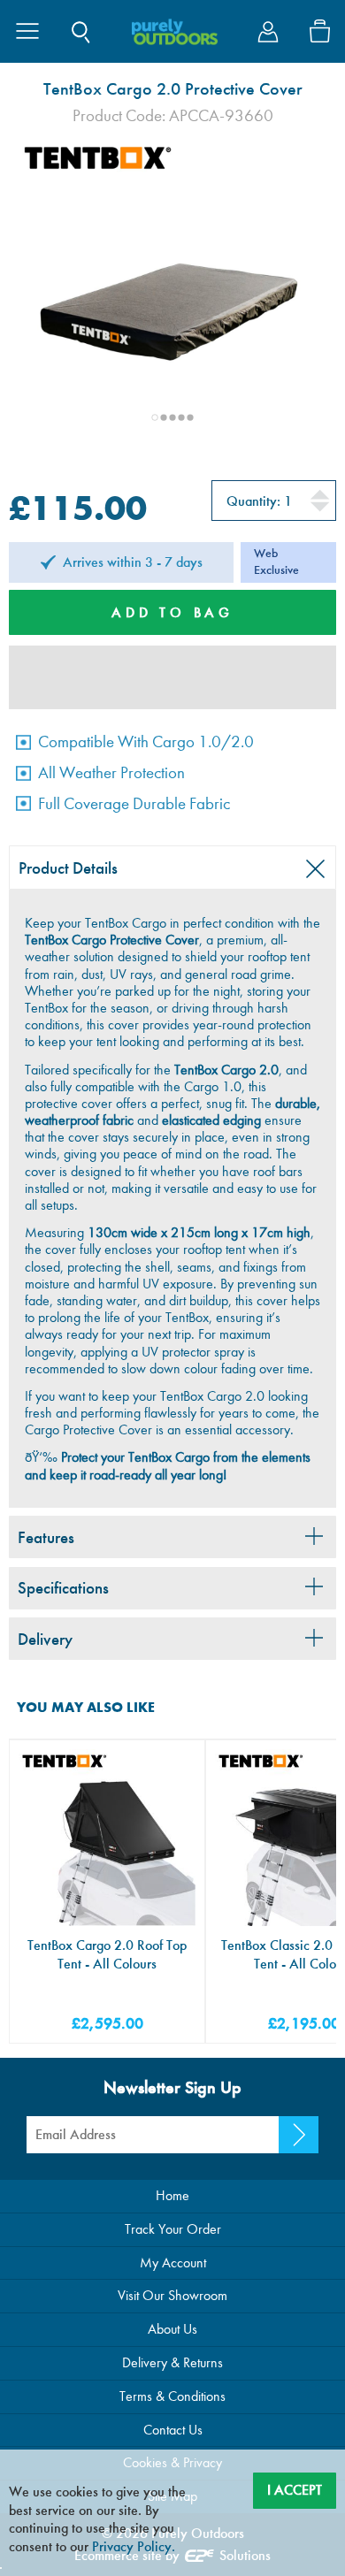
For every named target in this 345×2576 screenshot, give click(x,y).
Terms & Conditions (172, 2396)
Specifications (63, 1588)
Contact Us (173, 2430)
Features (46, 1537)
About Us (172, 2329)
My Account (173, 2263)
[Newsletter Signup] (299, 2135)
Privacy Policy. (134, 2546)
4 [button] (181, 417)
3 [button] (172, 417)
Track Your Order (173, 2229)
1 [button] (155, 417)
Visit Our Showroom (172, 2295)
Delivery (45, 1639)
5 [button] (190, 417)
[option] (172, 292)
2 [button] (164, 417)
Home (172, 2195)
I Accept (295, 2490)
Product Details (68, 868)
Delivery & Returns (172, 2362)
